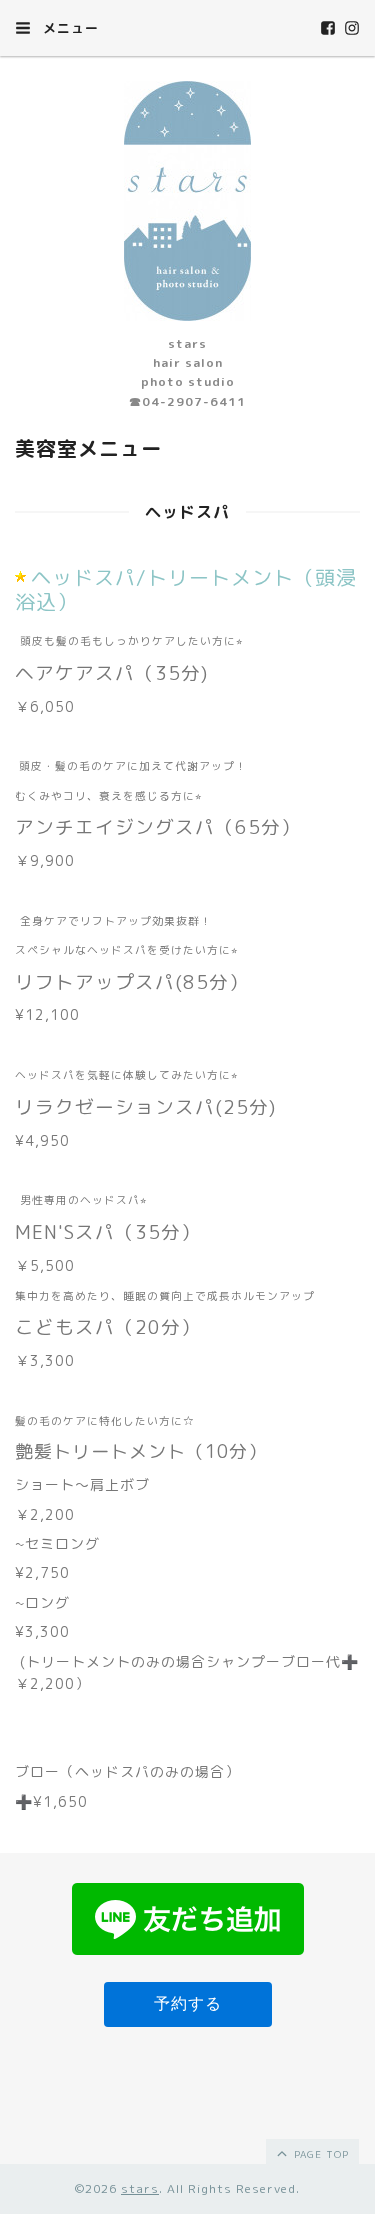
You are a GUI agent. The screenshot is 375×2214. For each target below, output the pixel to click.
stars (140, 2188)
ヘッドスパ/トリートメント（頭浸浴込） (186, 589)
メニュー (68, 28)
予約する (188, 2003)
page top (319, 2154)
